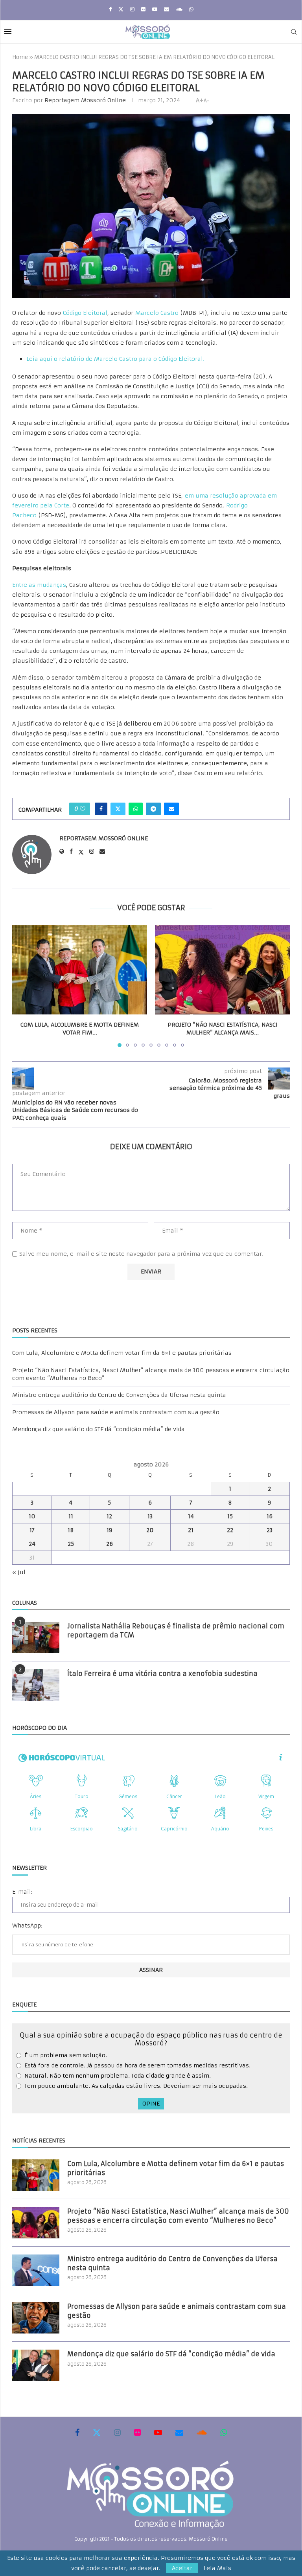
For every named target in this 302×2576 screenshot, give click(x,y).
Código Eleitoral (85, 313)
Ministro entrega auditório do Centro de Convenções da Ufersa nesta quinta (119, 1395)
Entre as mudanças (39, 585)
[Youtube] (155, 9)
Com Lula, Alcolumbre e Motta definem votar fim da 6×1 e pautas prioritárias (122, 1353)
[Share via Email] (171, 809)
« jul (19, 1572)
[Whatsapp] (191, 9)
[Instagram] (132, 9)
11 (71, 1516)
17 (32, 1530)
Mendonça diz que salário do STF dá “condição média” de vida (99, 1429)
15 (230, 1516)
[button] (23, 985)
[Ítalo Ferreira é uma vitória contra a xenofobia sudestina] (36, 1685)
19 (109, 1530)
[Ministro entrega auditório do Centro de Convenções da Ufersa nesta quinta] (36, 2270)
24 (32, 1544)
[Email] (167, 9)
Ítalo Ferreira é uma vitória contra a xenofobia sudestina (162, 1674)
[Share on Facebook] (101, 809)
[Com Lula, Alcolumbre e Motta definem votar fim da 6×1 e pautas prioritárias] (80, 970)
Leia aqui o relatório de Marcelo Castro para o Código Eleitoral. (115, 359)
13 (150, 1516)
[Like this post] (83, 809)
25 (71, 1544)
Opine (151, 2104)
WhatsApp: (27, 1926)
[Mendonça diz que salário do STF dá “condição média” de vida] (36, 2365)
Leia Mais (217, 2568)
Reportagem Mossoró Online (85, 100)
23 (270, 1530)
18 (71, 1530)
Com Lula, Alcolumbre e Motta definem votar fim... (80, 1029)
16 (270, 1516)
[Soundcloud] (179, 9)
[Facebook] (110, 9)
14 (191, 1516)
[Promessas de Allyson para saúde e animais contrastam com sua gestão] (36, 2318)
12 (109, 1516)
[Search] (294, 32)
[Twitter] (121, 9)
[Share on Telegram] (153, 809)
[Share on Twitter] (118, 809)
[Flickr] (143, 9)
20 (150, 1530)
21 (191, 1530)
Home (20, 57)
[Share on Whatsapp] (136, 809)
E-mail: (22, 1892)
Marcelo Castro (157, 313)
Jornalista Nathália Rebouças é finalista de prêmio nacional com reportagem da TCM (176, 1630)
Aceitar (182, 2568)
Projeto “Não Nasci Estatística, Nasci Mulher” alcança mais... (223, 1029)
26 (110, 1544)
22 (230, 1530)
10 (32, 1516)
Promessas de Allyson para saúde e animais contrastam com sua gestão (116, 1412)
